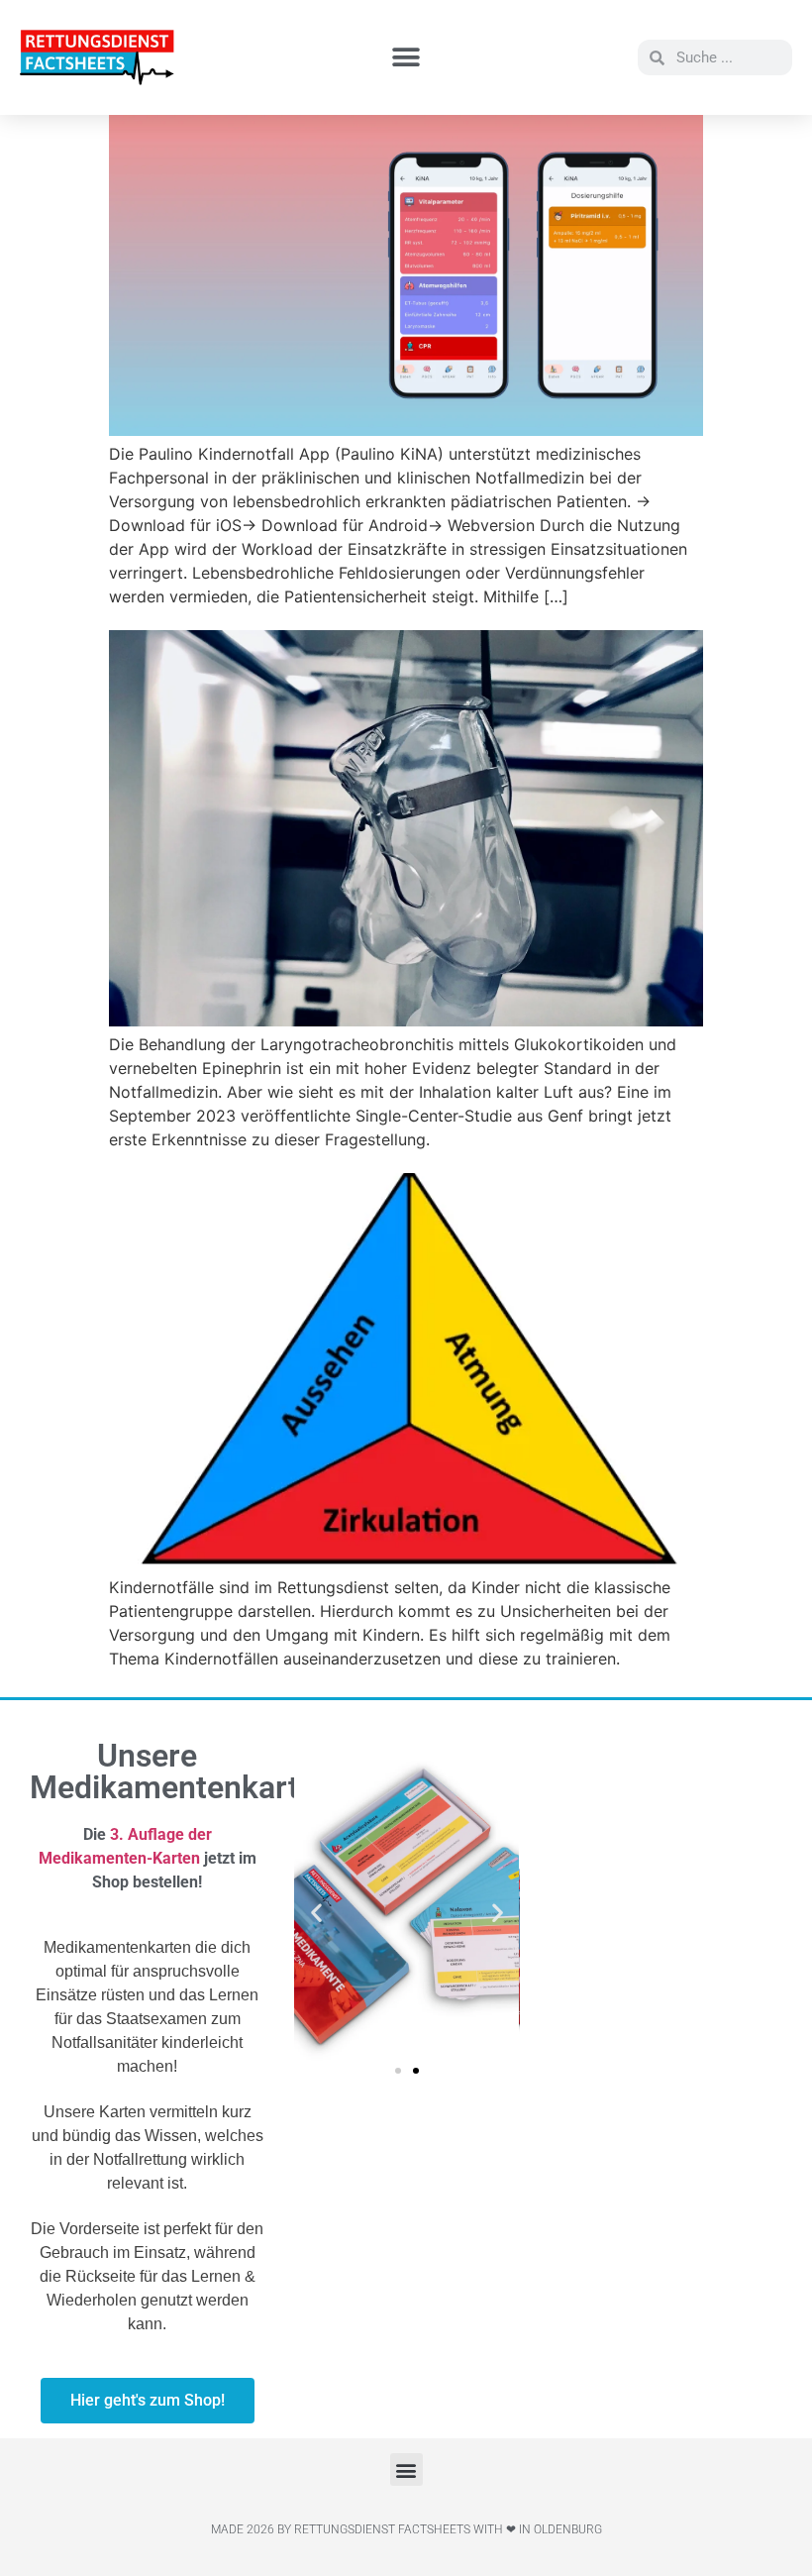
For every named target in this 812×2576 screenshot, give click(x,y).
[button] (406, 58)
